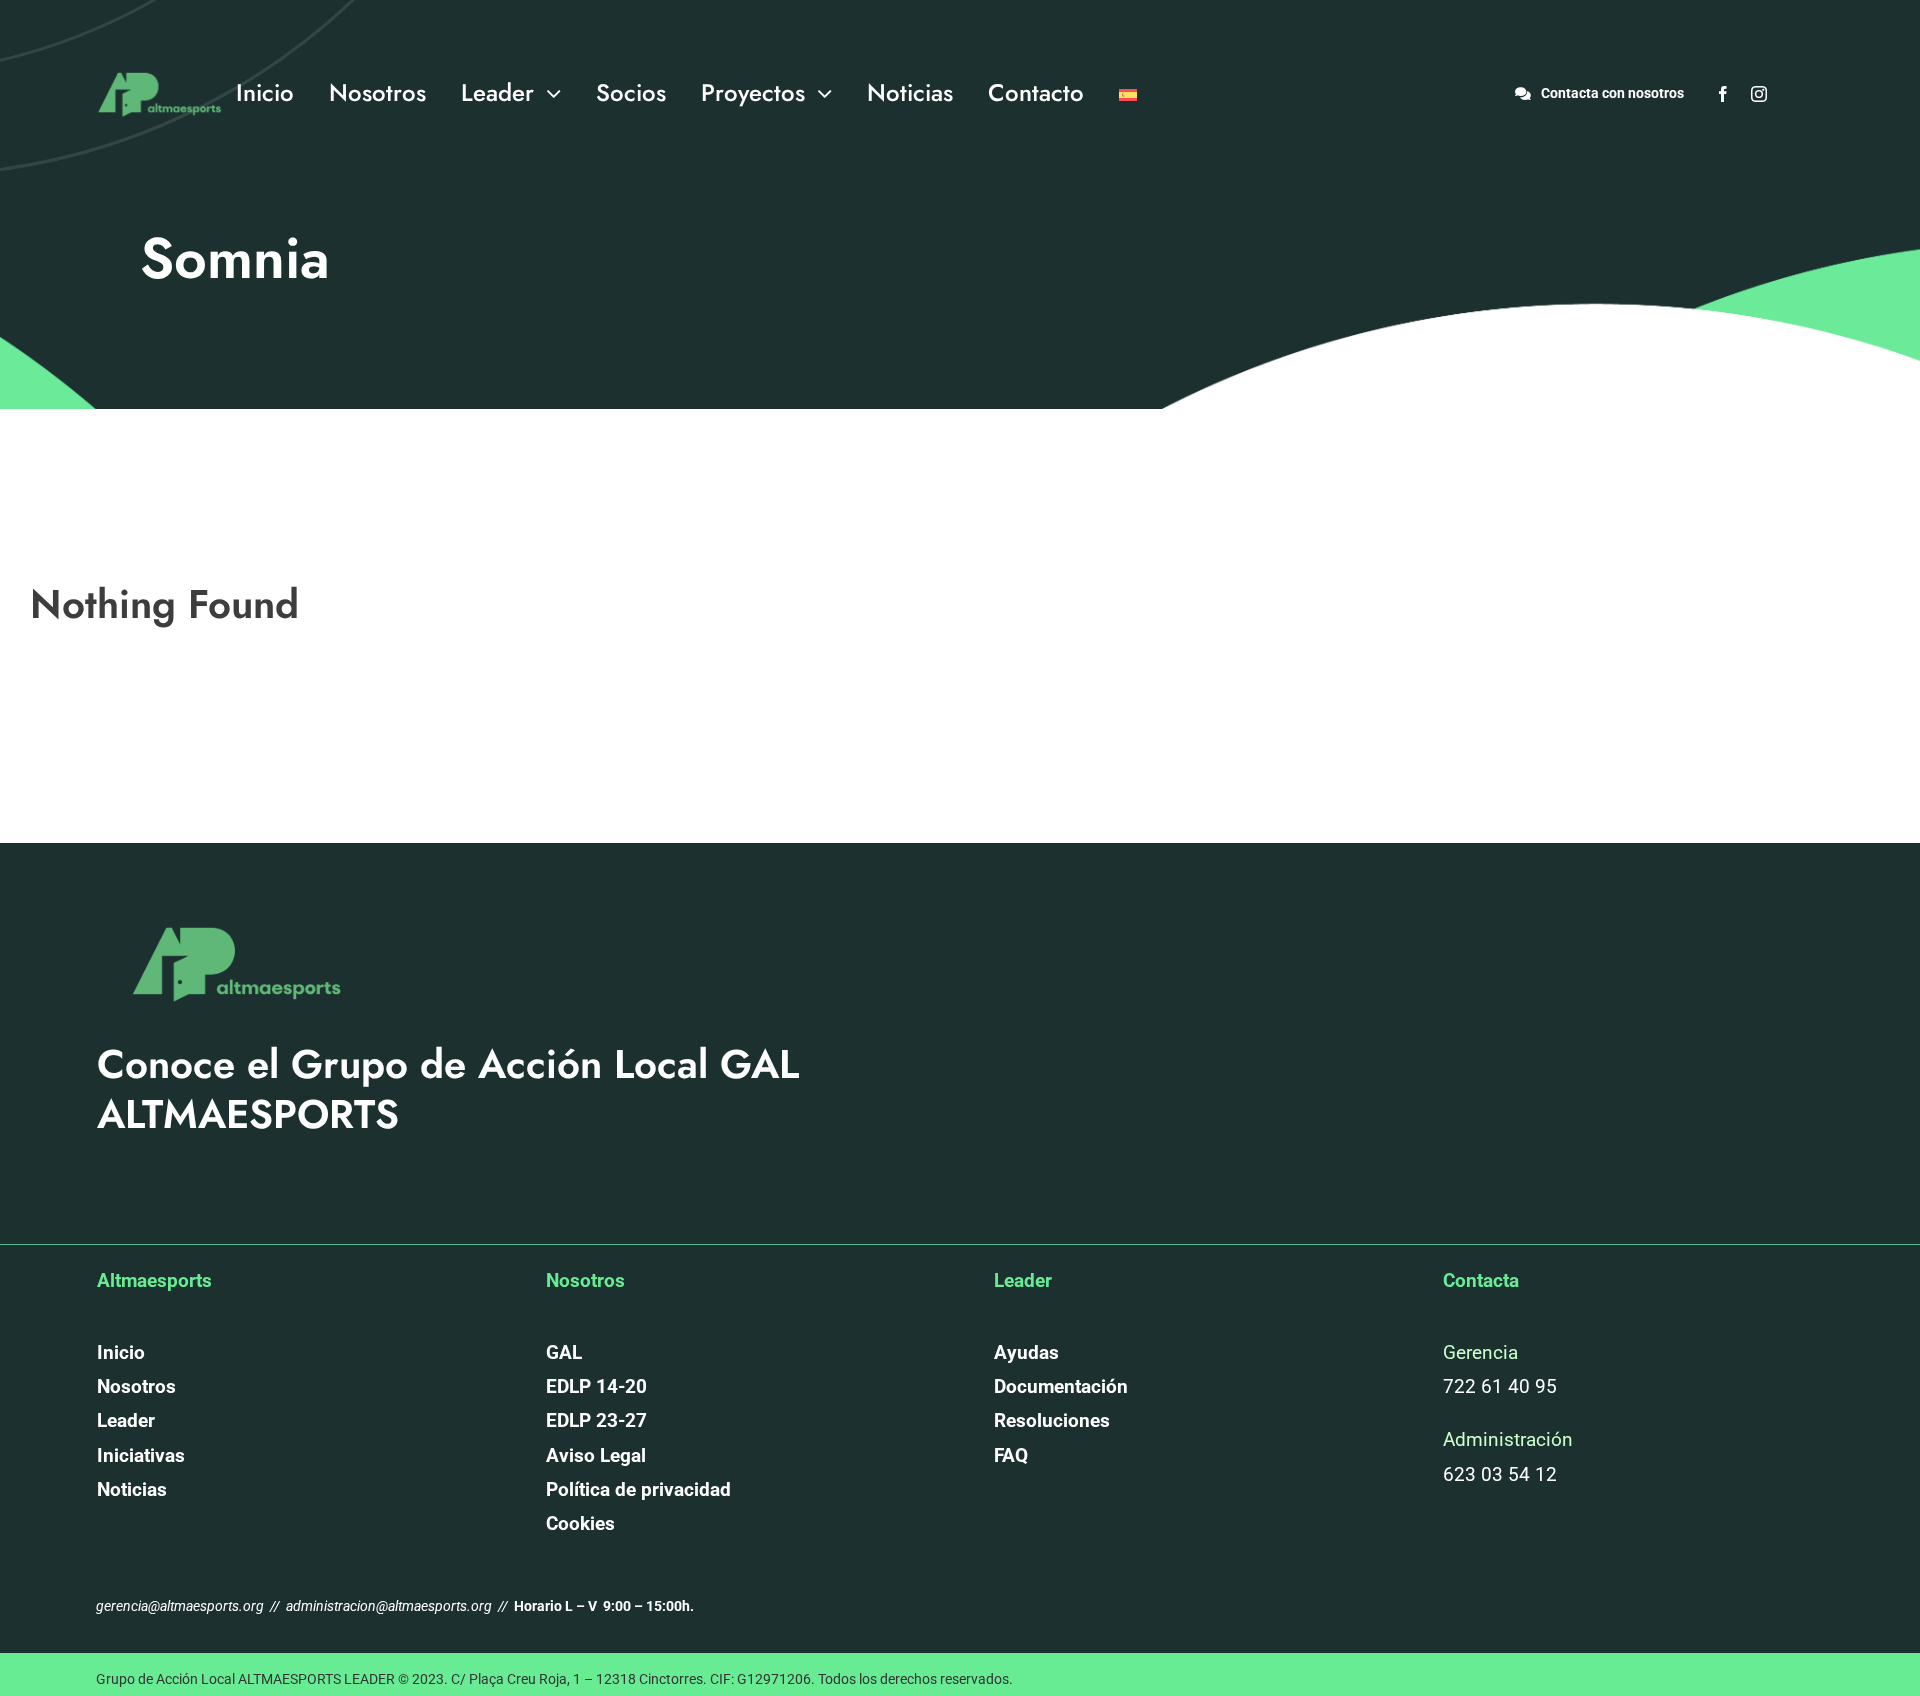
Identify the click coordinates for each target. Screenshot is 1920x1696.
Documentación (1061, 1386)
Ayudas (1026, 1352)
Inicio (121, 1352)
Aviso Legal (596, 1455)
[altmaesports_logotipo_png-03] (156, 63)
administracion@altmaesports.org (389, 1606)
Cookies (580, 1523)
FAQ (1011, 1455)
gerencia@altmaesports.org (181, 1606)
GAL (564, 1352)
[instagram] (1759, 94)
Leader (126, 1420)
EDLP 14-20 (596, 1386)
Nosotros (136, 1386)
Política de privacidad (638, 1489)
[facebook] (1723, 94)
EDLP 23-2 (591, 1420)
